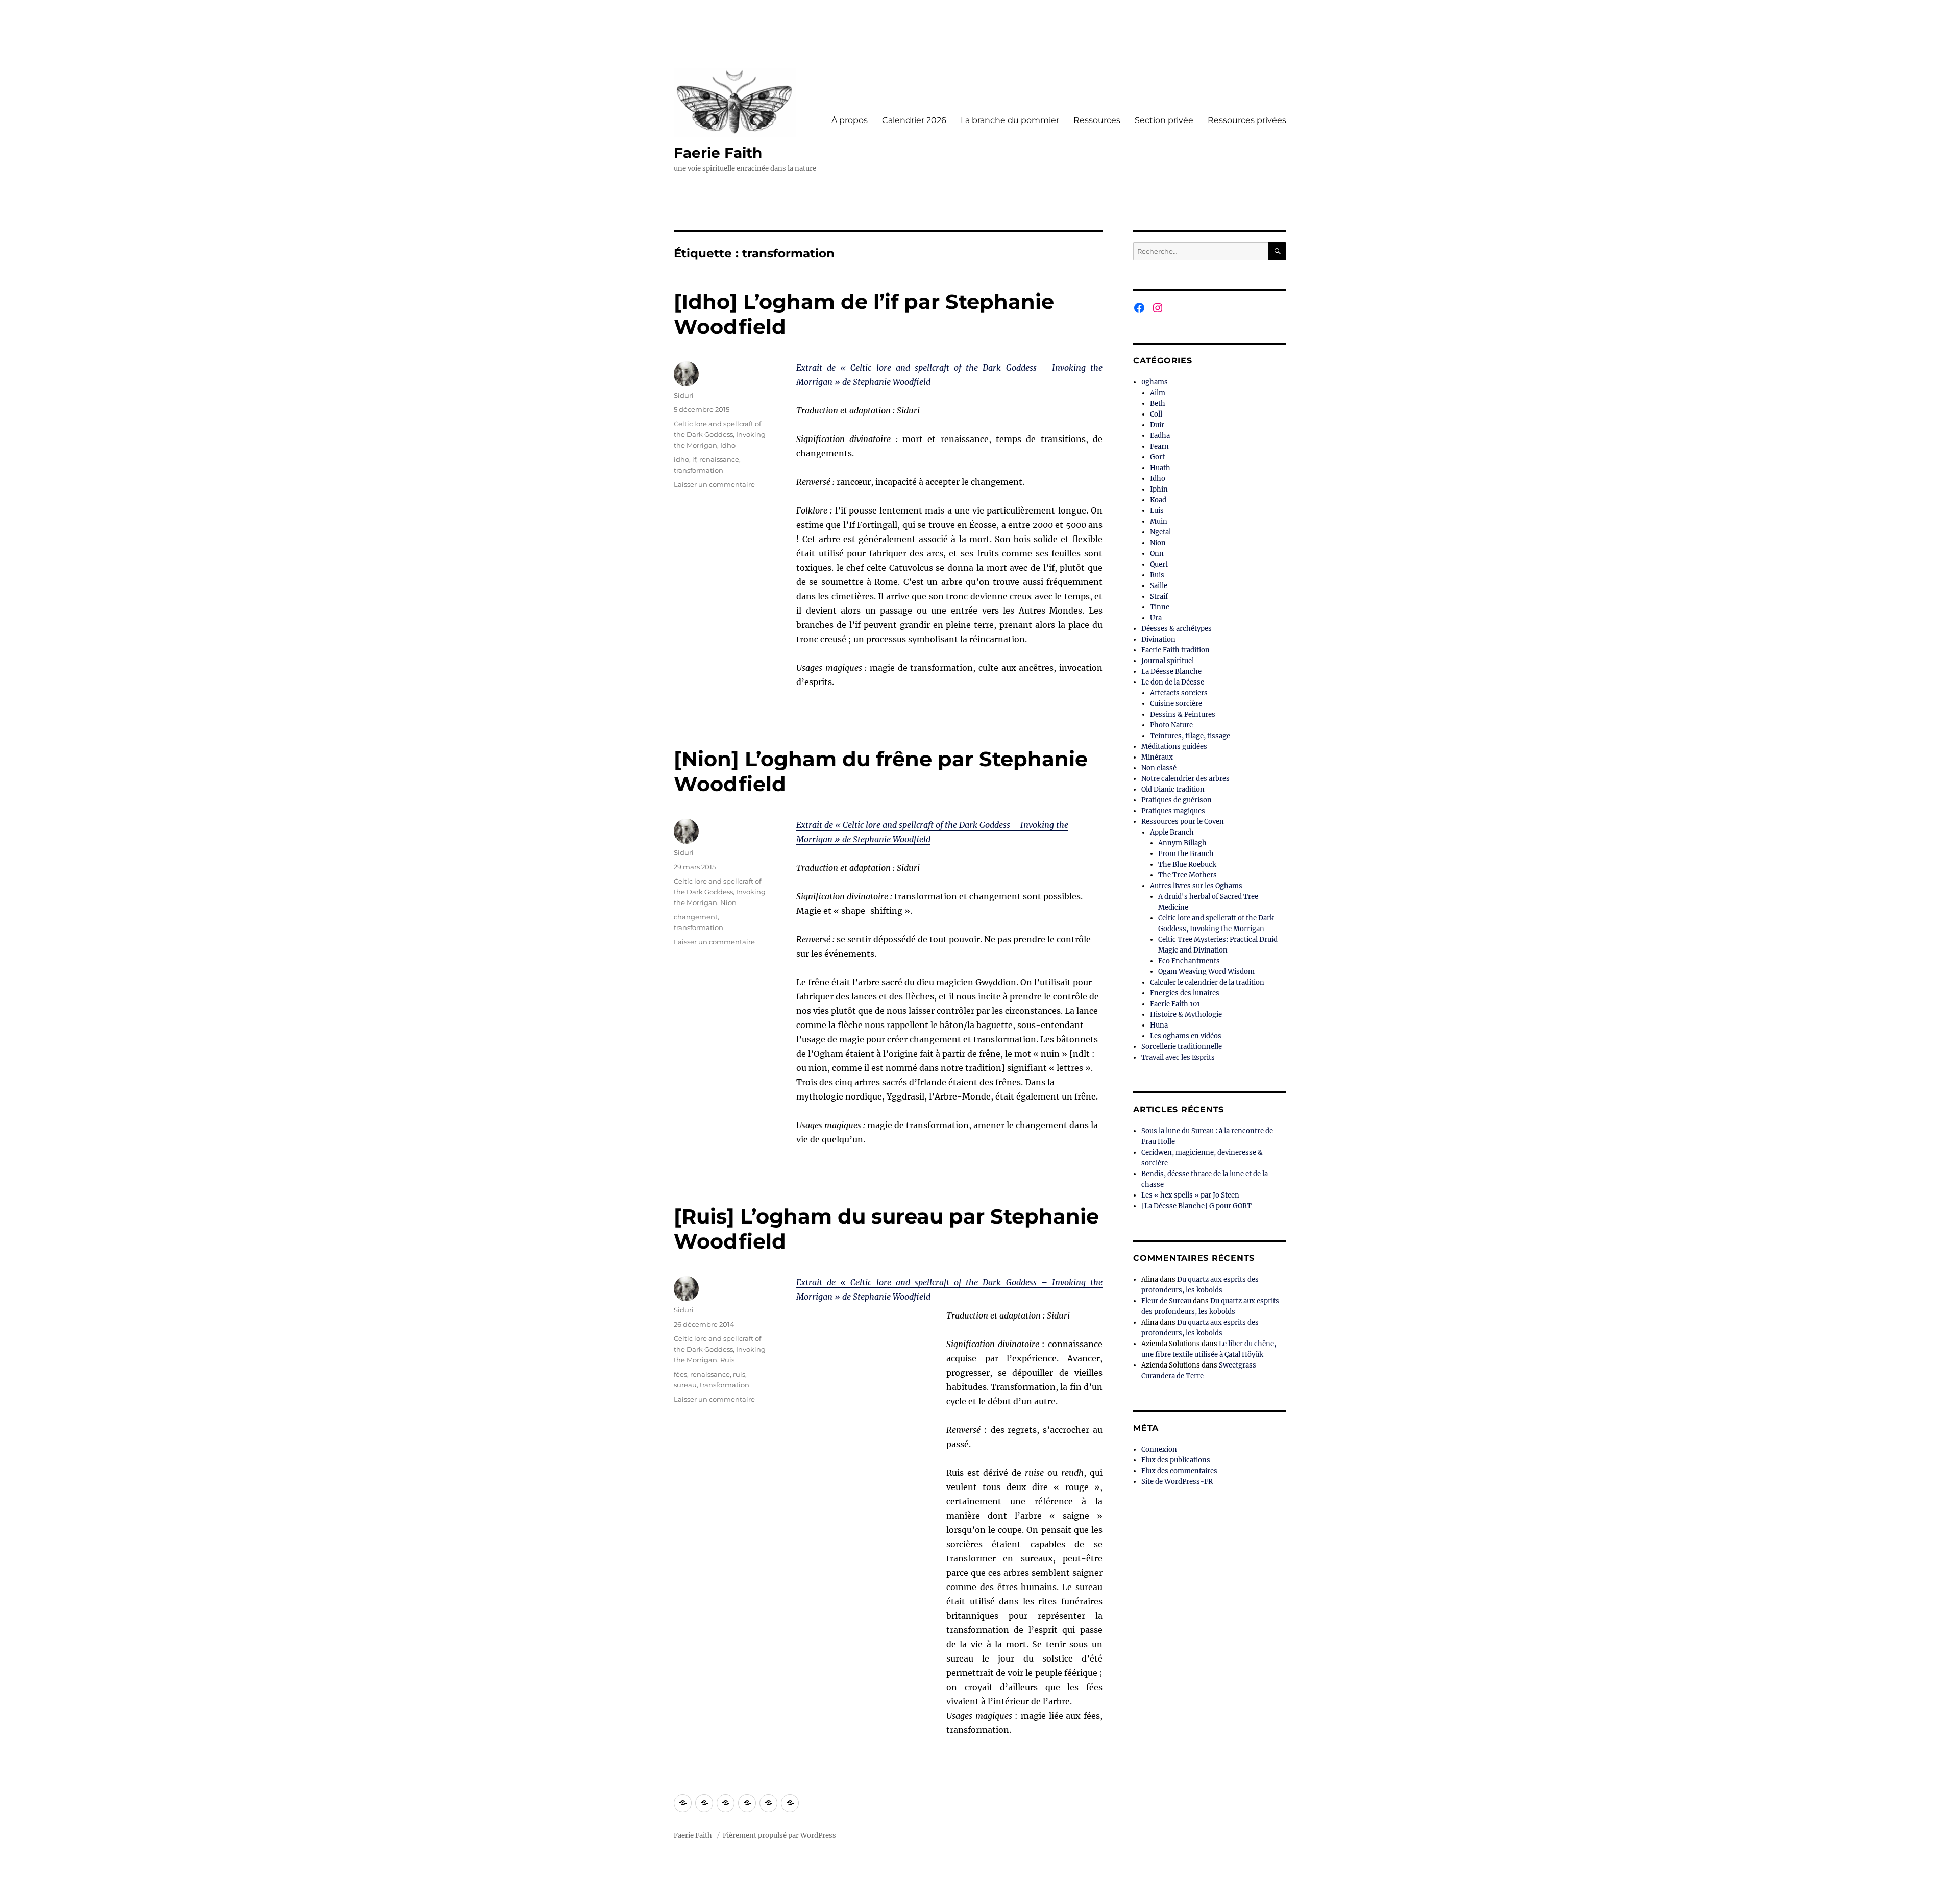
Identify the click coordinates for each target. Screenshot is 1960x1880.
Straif (1159, 596)
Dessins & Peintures (1183, 714)
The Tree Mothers (1187, 875)
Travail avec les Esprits (1178, 1057)
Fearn (1159, 446)
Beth (1158, 404)
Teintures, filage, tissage (1190, 736)
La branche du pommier (1010, 120)
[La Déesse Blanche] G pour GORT (1196, 1206)
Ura (1156, 618)
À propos (850, 120)
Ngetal (1160, 532)
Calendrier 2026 (914, 120)
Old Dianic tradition (1173, 789)
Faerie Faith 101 (1175, 1004)
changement (696, 917)
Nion (728, 902)
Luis (1157, 511)
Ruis (727, 1360)
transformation (699, 470)
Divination (1158, 639)
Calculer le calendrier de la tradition (1207, 982)
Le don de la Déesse (1173, 682)
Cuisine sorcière (1176, 704)
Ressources (1097, 120)
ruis (739, 1374)
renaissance (719, 459)
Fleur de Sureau (1166, 1301)
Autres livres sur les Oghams (1196, 886)
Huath (1160, 468)
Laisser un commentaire (714, 484)
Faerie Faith (718, 153)
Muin (1159, 521)
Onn (1157, 554)
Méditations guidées (1174, 747)
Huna (1159, 1025)
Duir (1157, 425)
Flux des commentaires (1179, 1471)
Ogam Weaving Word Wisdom (1206, 972)
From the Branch (1186, 854)
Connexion (1159, 1449)
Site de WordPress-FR (1177, 1482)
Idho (728, 445)
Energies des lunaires (1185, 993)
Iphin (1159, 489)
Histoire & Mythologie (1186, 1015)
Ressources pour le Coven (1183, 822)
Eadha (1160, 436)
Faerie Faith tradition (1175, 650)
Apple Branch (1172, 832)
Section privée (1164, 120)
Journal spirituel (1168, 661)
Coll (1156, 414)
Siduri (684, 395)
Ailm (1158, 393)
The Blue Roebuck (1187, 864)
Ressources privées (1247, 120)
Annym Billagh (1182, 843)
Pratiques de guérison (1177, 800)
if (694, 459)
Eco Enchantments (1189, 961)
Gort (1157, 457)
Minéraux (1157, 757)
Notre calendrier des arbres (1185, 779)
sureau (685, 1385)
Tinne (1160, 607)
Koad (1158, 500)
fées (680, 1374)
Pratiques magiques (1173, 811)
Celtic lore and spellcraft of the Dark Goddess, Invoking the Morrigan (720, 434)
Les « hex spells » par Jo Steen (1190, 1195)
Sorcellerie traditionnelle (1182, 1047)
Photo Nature (1171, 725)
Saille (1159, 586)
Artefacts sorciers (1179, 693)
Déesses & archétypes (1177, 629)
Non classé (1159, 768)
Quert (1159, 564)
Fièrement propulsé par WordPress (779, 1835)
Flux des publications (1176, 1460)
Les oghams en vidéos (1186, 1036)
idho (681, 459)
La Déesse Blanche (1171, 672)
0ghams (1155, 382)
